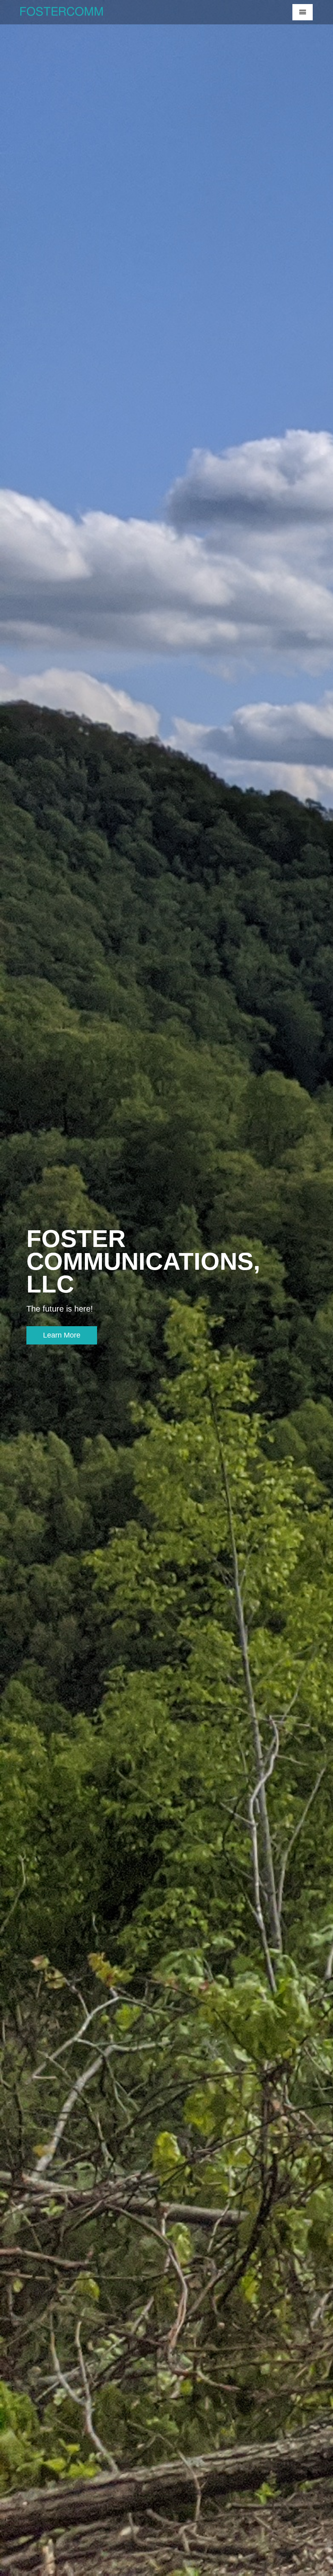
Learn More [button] (62, 1335)
